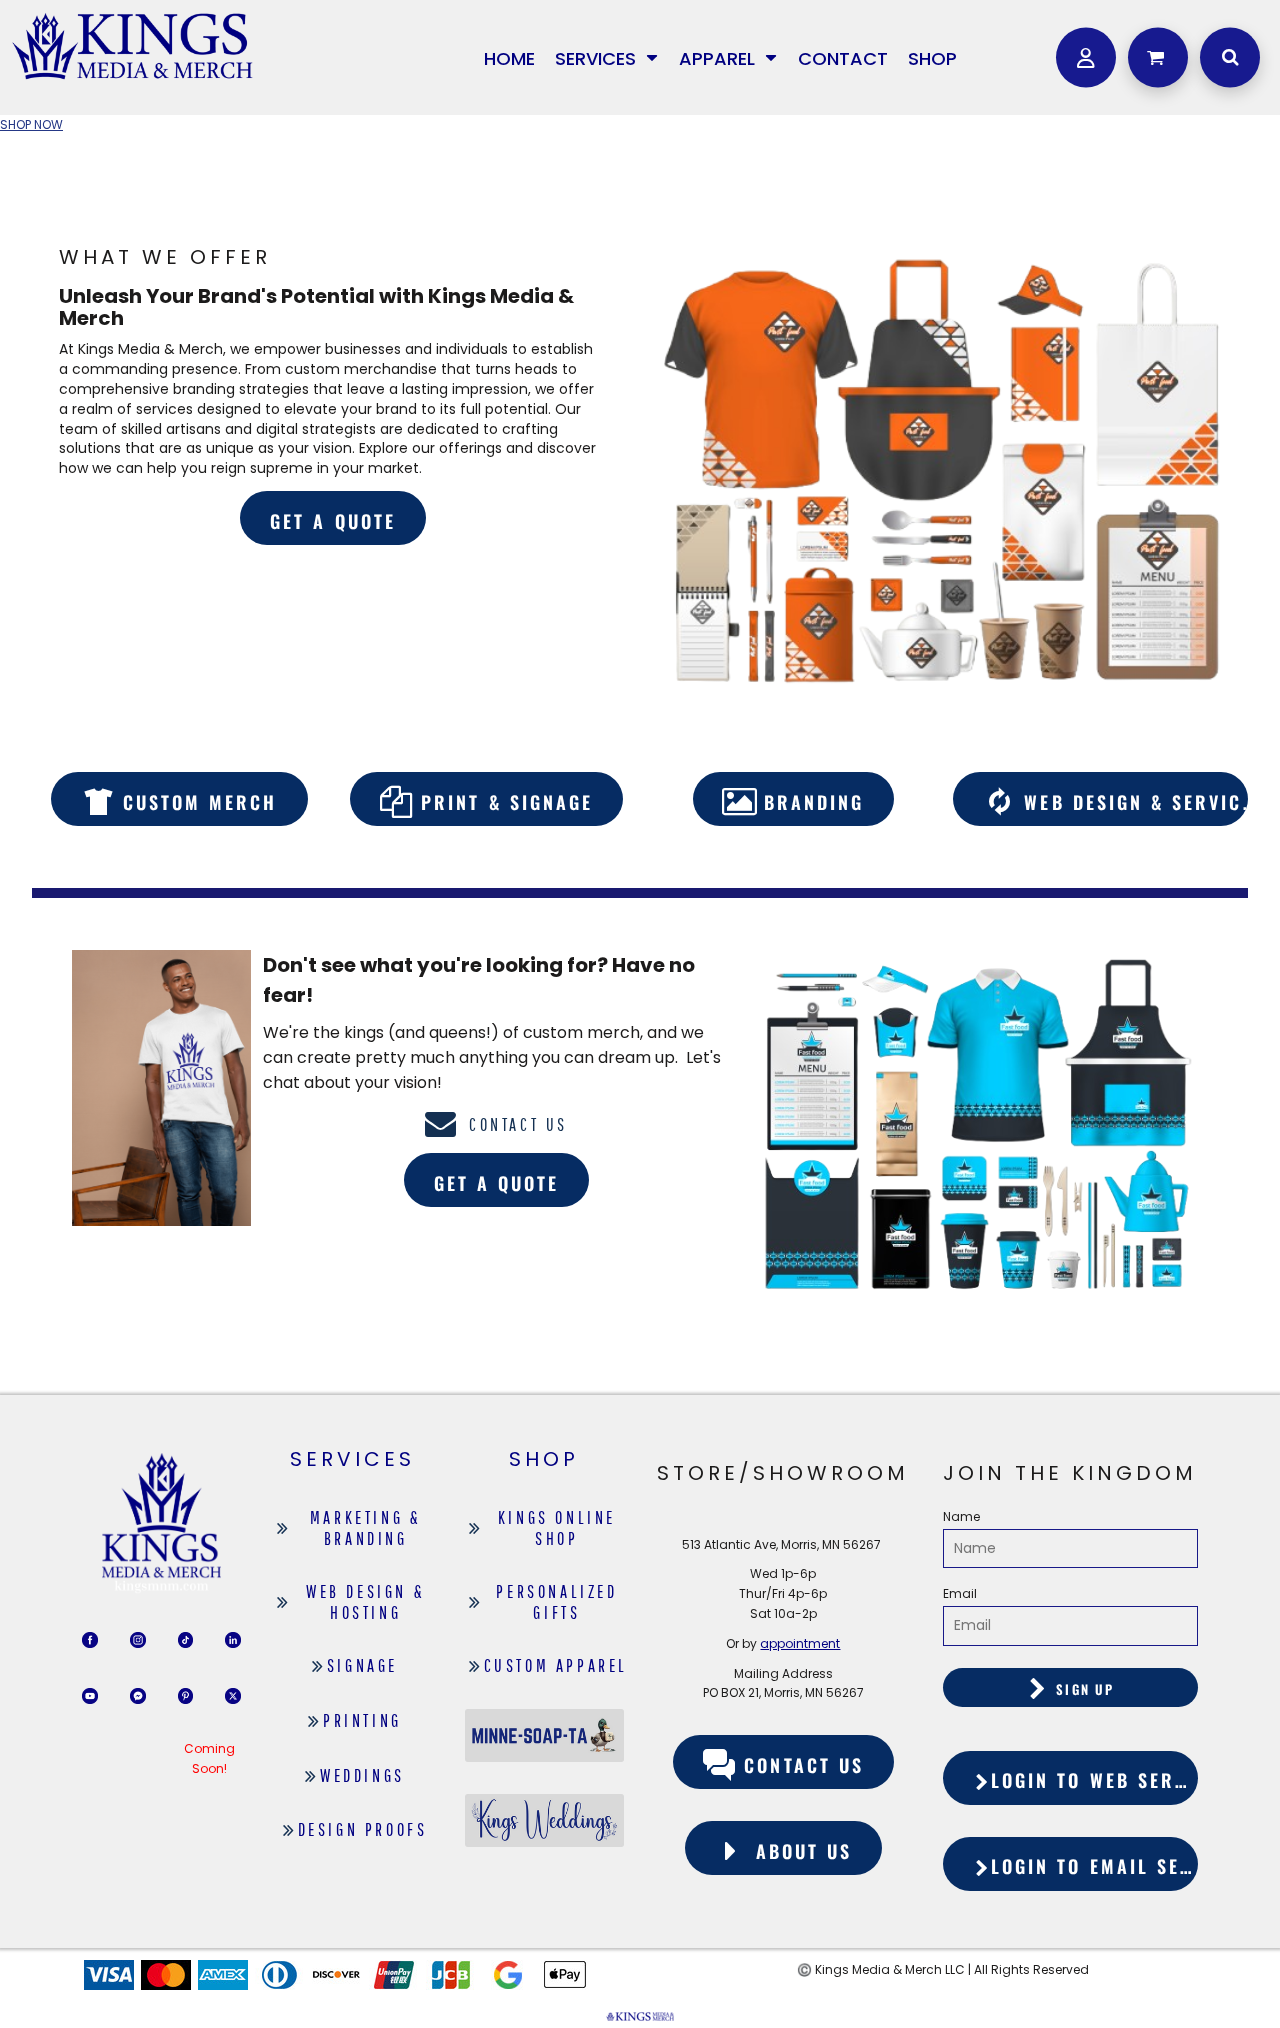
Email (960, 1593)
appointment (800, 1643)
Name (961, 1516)
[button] (607, 57)
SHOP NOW (31, 124)
